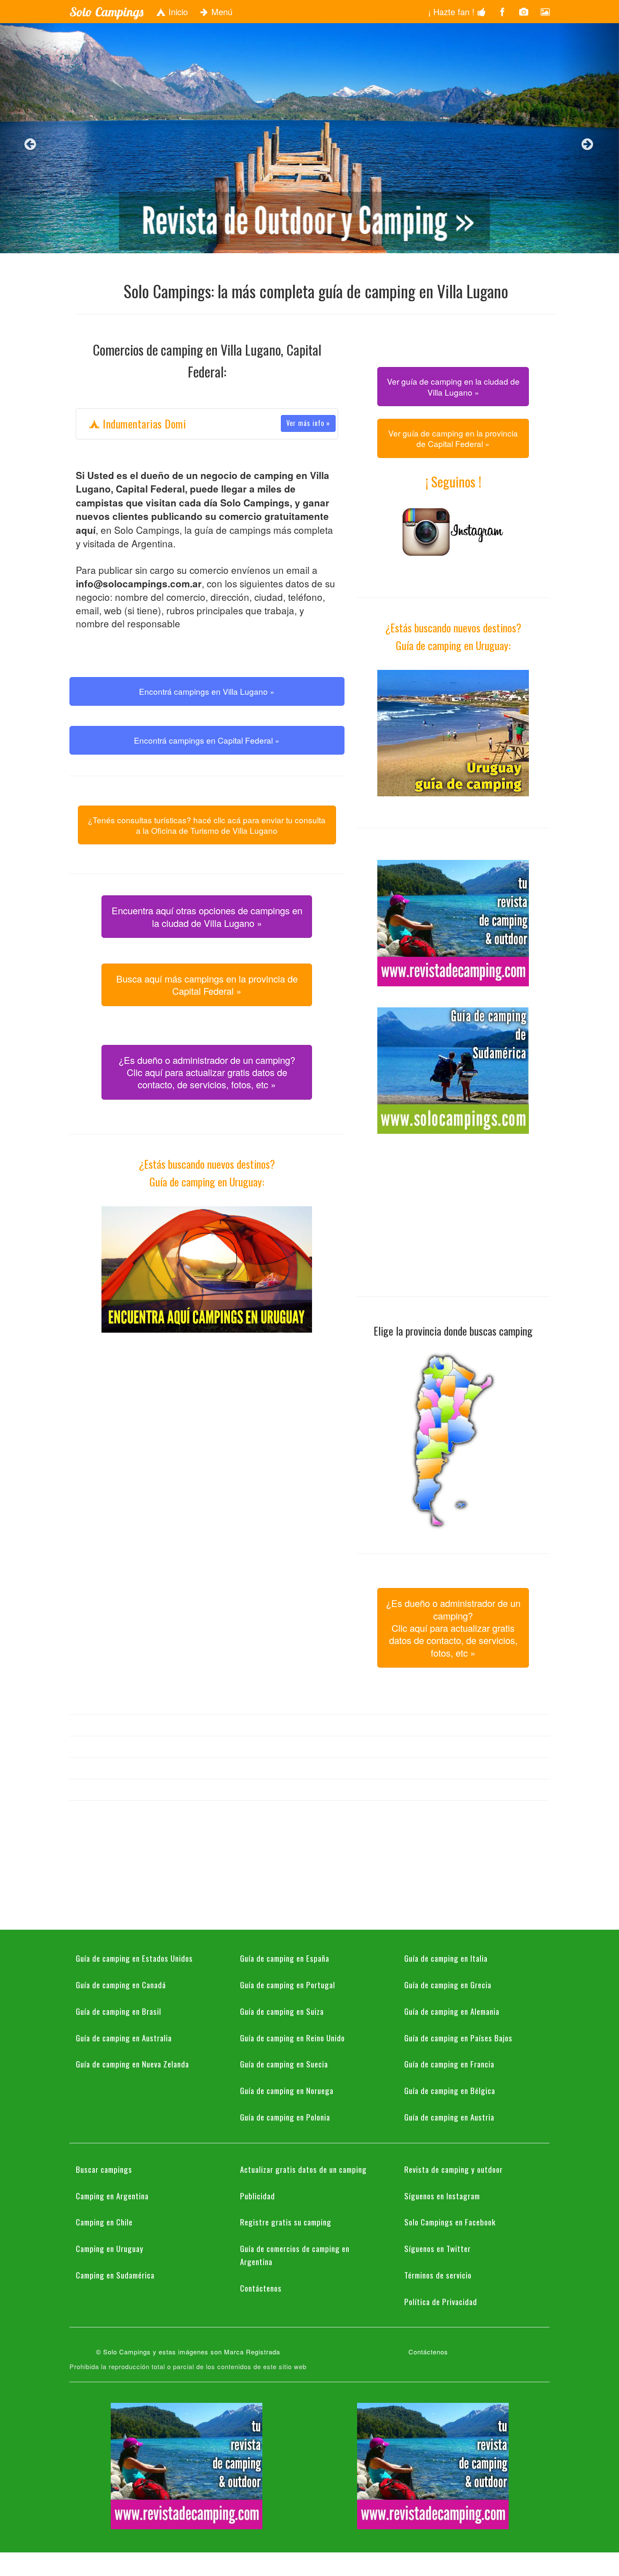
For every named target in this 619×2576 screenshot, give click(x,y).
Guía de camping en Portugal (288, 1984)
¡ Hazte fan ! (453, 12)
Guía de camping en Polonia (285, 2117)
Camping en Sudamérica (115, 2275)
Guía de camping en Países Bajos (458, 2038)
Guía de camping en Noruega (287, 2090)
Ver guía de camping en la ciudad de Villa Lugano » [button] (453, 386)
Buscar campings (104, 2169)
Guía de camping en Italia (446, 1958)
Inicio (177, 12)
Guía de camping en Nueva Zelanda (132, 2064)
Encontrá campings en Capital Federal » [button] (207, 740)
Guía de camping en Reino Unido (292, 2038)
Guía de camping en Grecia (448, 1984)
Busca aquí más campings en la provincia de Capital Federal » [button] (207, 985)
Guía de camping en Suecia (284, 2064)
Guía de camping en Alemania (452, 2011)
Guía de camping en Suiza (282, 2011)
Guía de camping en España (285, 1958)
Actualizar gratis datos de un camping (303, 2169)
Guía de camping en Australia (124, 2038)
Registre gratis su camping (286, 2222)
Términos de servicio (438, 2275)
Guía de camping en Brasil (119, 2011)
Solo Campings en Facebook (450, 2222)
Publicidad (257, 2196)
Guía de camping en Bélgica (450, 2090)
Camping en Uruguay (110, 2248)
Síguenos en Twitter (438, 2248)
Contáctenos (261, 2288)
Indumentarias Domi (215, 424)
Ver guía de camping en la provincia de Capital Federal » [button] (453, 438)
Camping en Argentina (112, 2196)
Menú (221, 12)
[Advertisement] (207, 1413)
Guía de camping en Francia (449, 2064)
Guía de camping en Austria (449, 2117)
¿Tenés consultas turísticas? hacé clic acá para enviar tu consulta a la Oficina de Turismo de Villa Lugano (207, 825)
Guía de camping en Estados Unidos (134, 1958)
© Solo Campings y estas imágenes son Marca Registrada (188, 2352)
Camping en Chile (104, 2222)
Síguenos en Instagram (442, 2196)
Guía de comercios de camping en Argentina (295, 2255)
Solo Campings (106, 12)
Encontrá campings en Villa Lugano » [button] (207, 691)
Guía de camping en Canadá (121, 1984)
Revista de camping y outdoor (454, 2169)
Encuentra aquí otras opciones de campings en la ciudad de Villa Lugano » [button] (207, 916)
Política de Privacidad (441, 2301)
